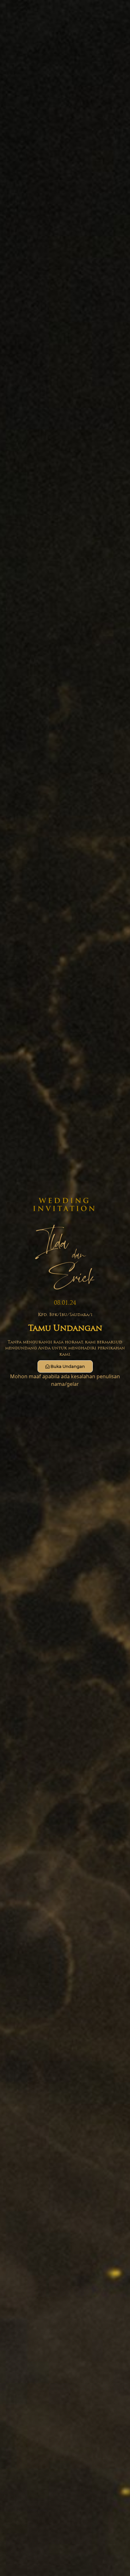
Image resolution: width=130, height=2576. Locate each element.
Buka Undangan (68, 1366)
